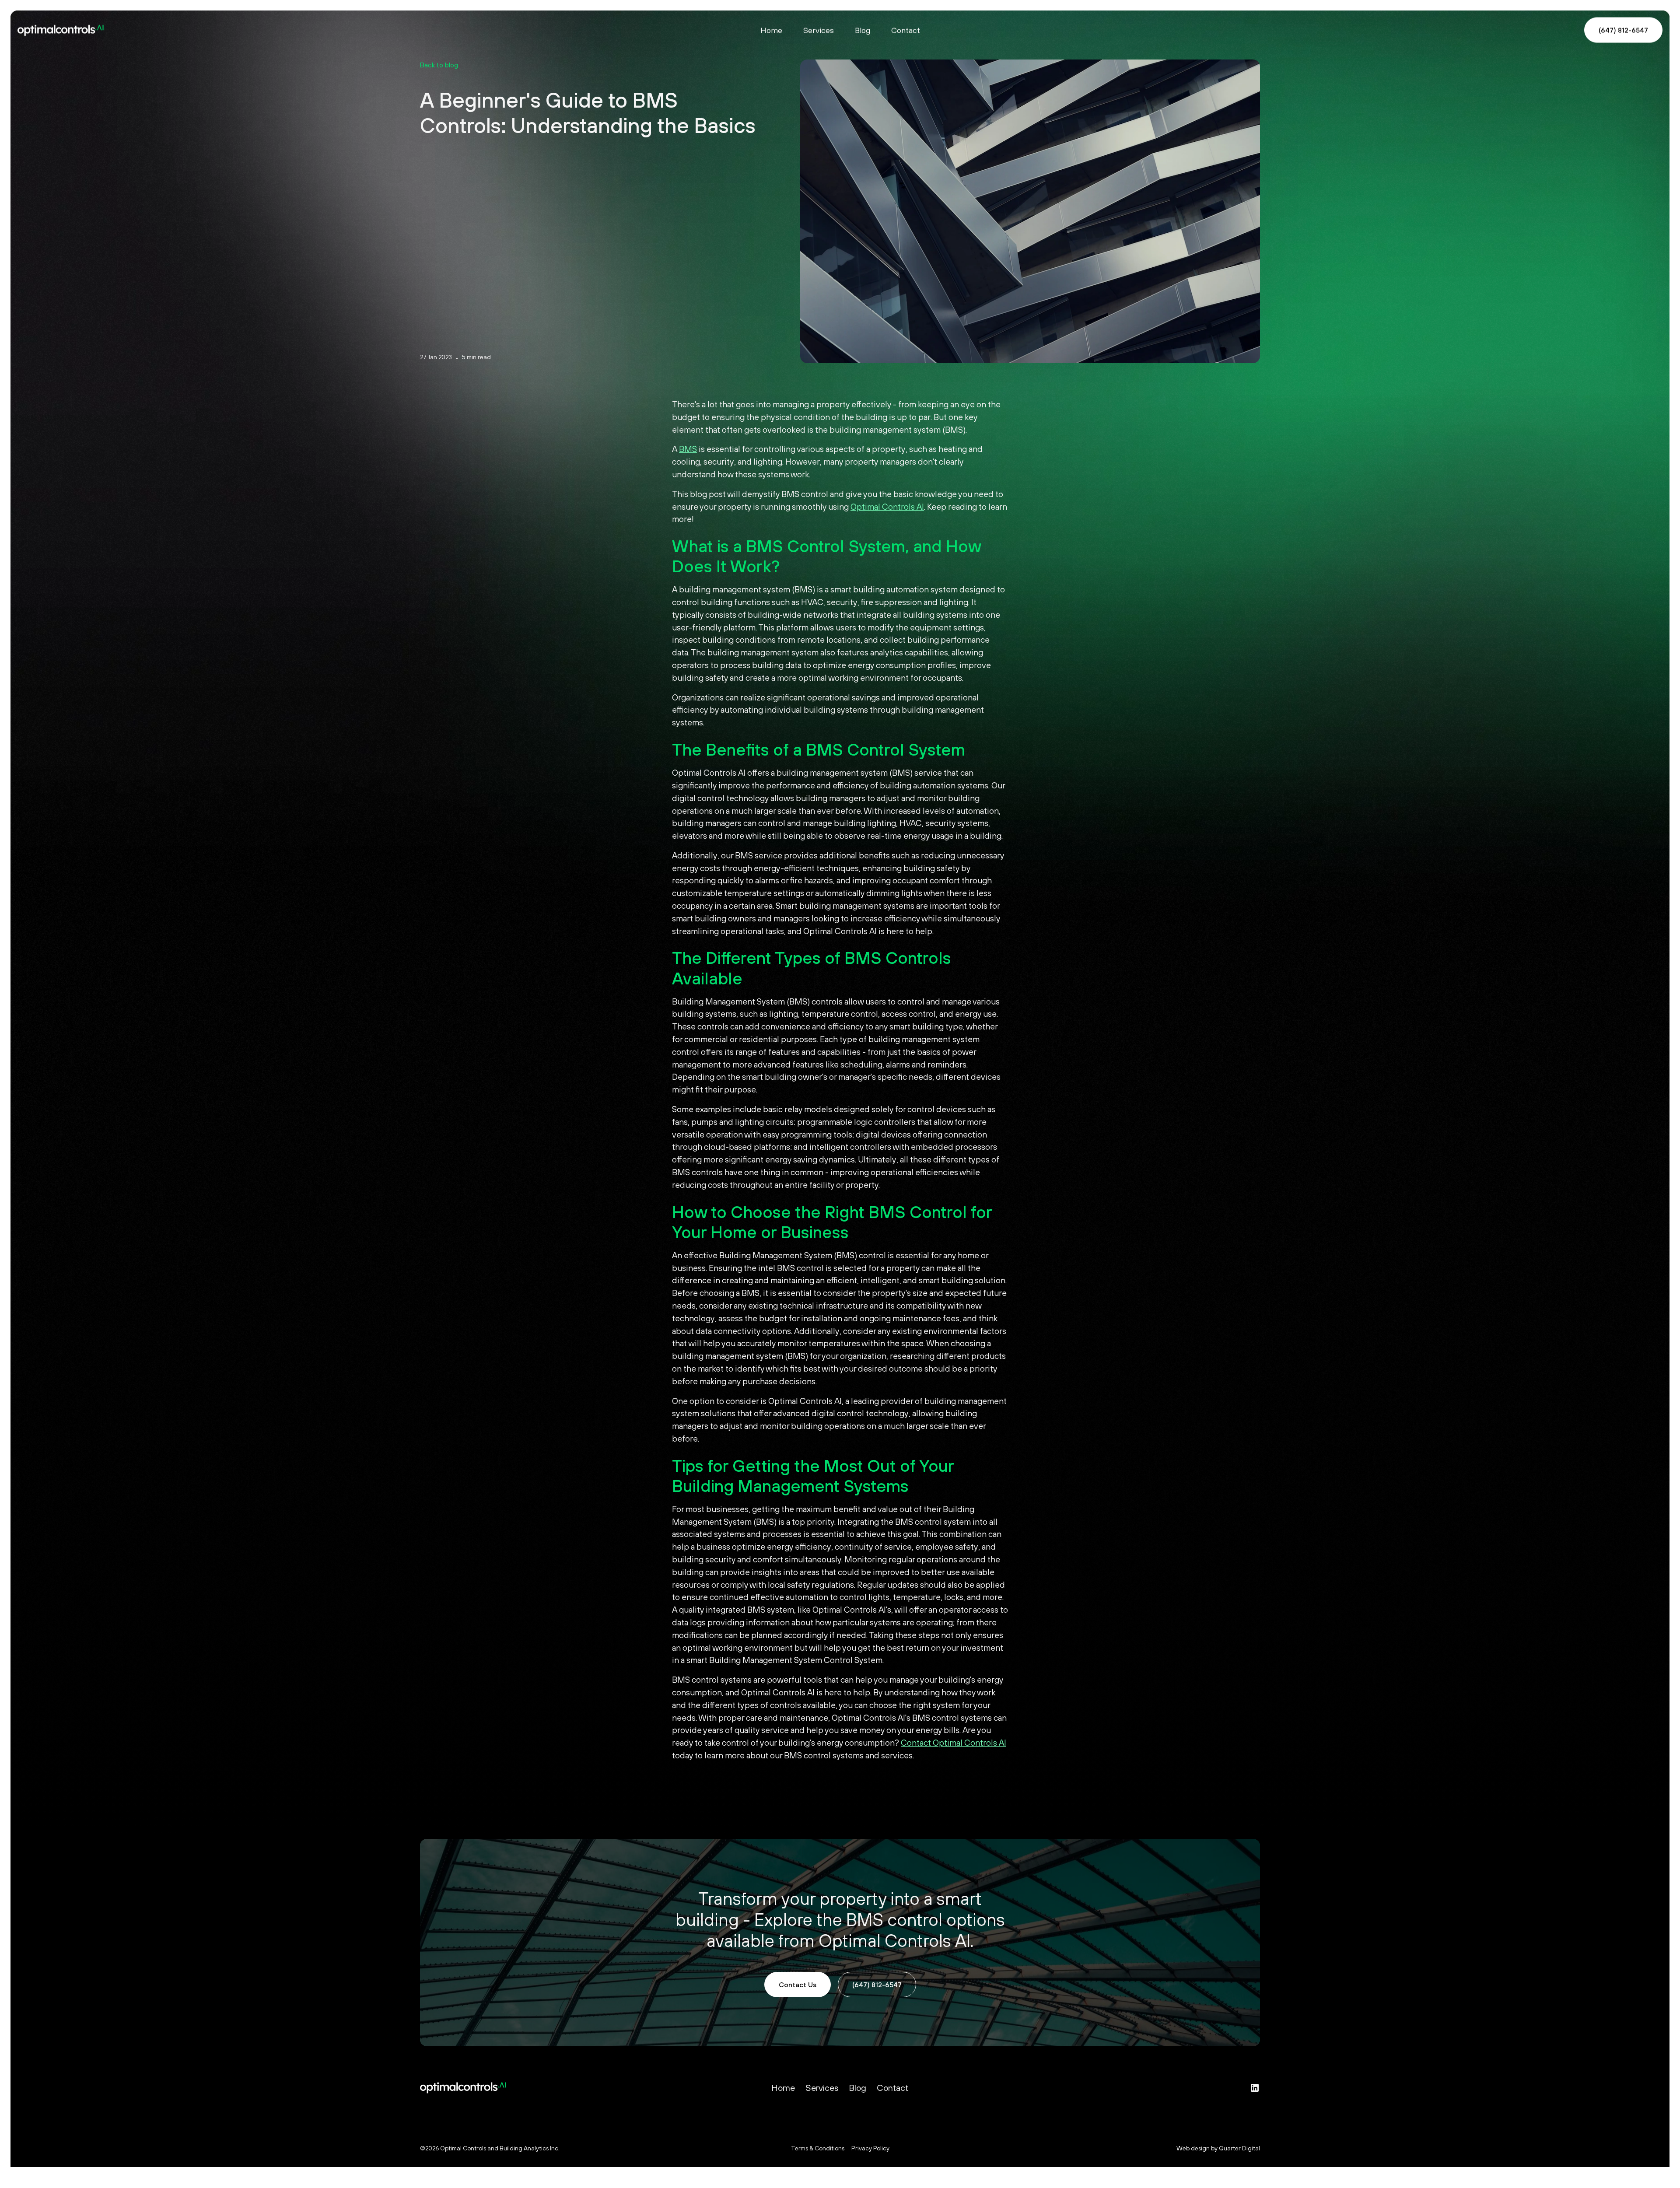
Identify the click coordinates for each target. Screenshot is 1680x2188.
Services (819, 30)
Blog (863, 30)
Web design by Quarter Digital (1218, 2148)
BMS (688, 449)
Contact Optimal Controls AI (954, 1743)
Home (771, 30)
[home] (221, 30)
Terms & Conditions (818, 2148)
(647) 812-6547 (1623, 30)
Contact (906, 30)
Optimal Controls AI (887, 507)
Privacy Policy (870, 2148)
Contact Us (798, 1985)
